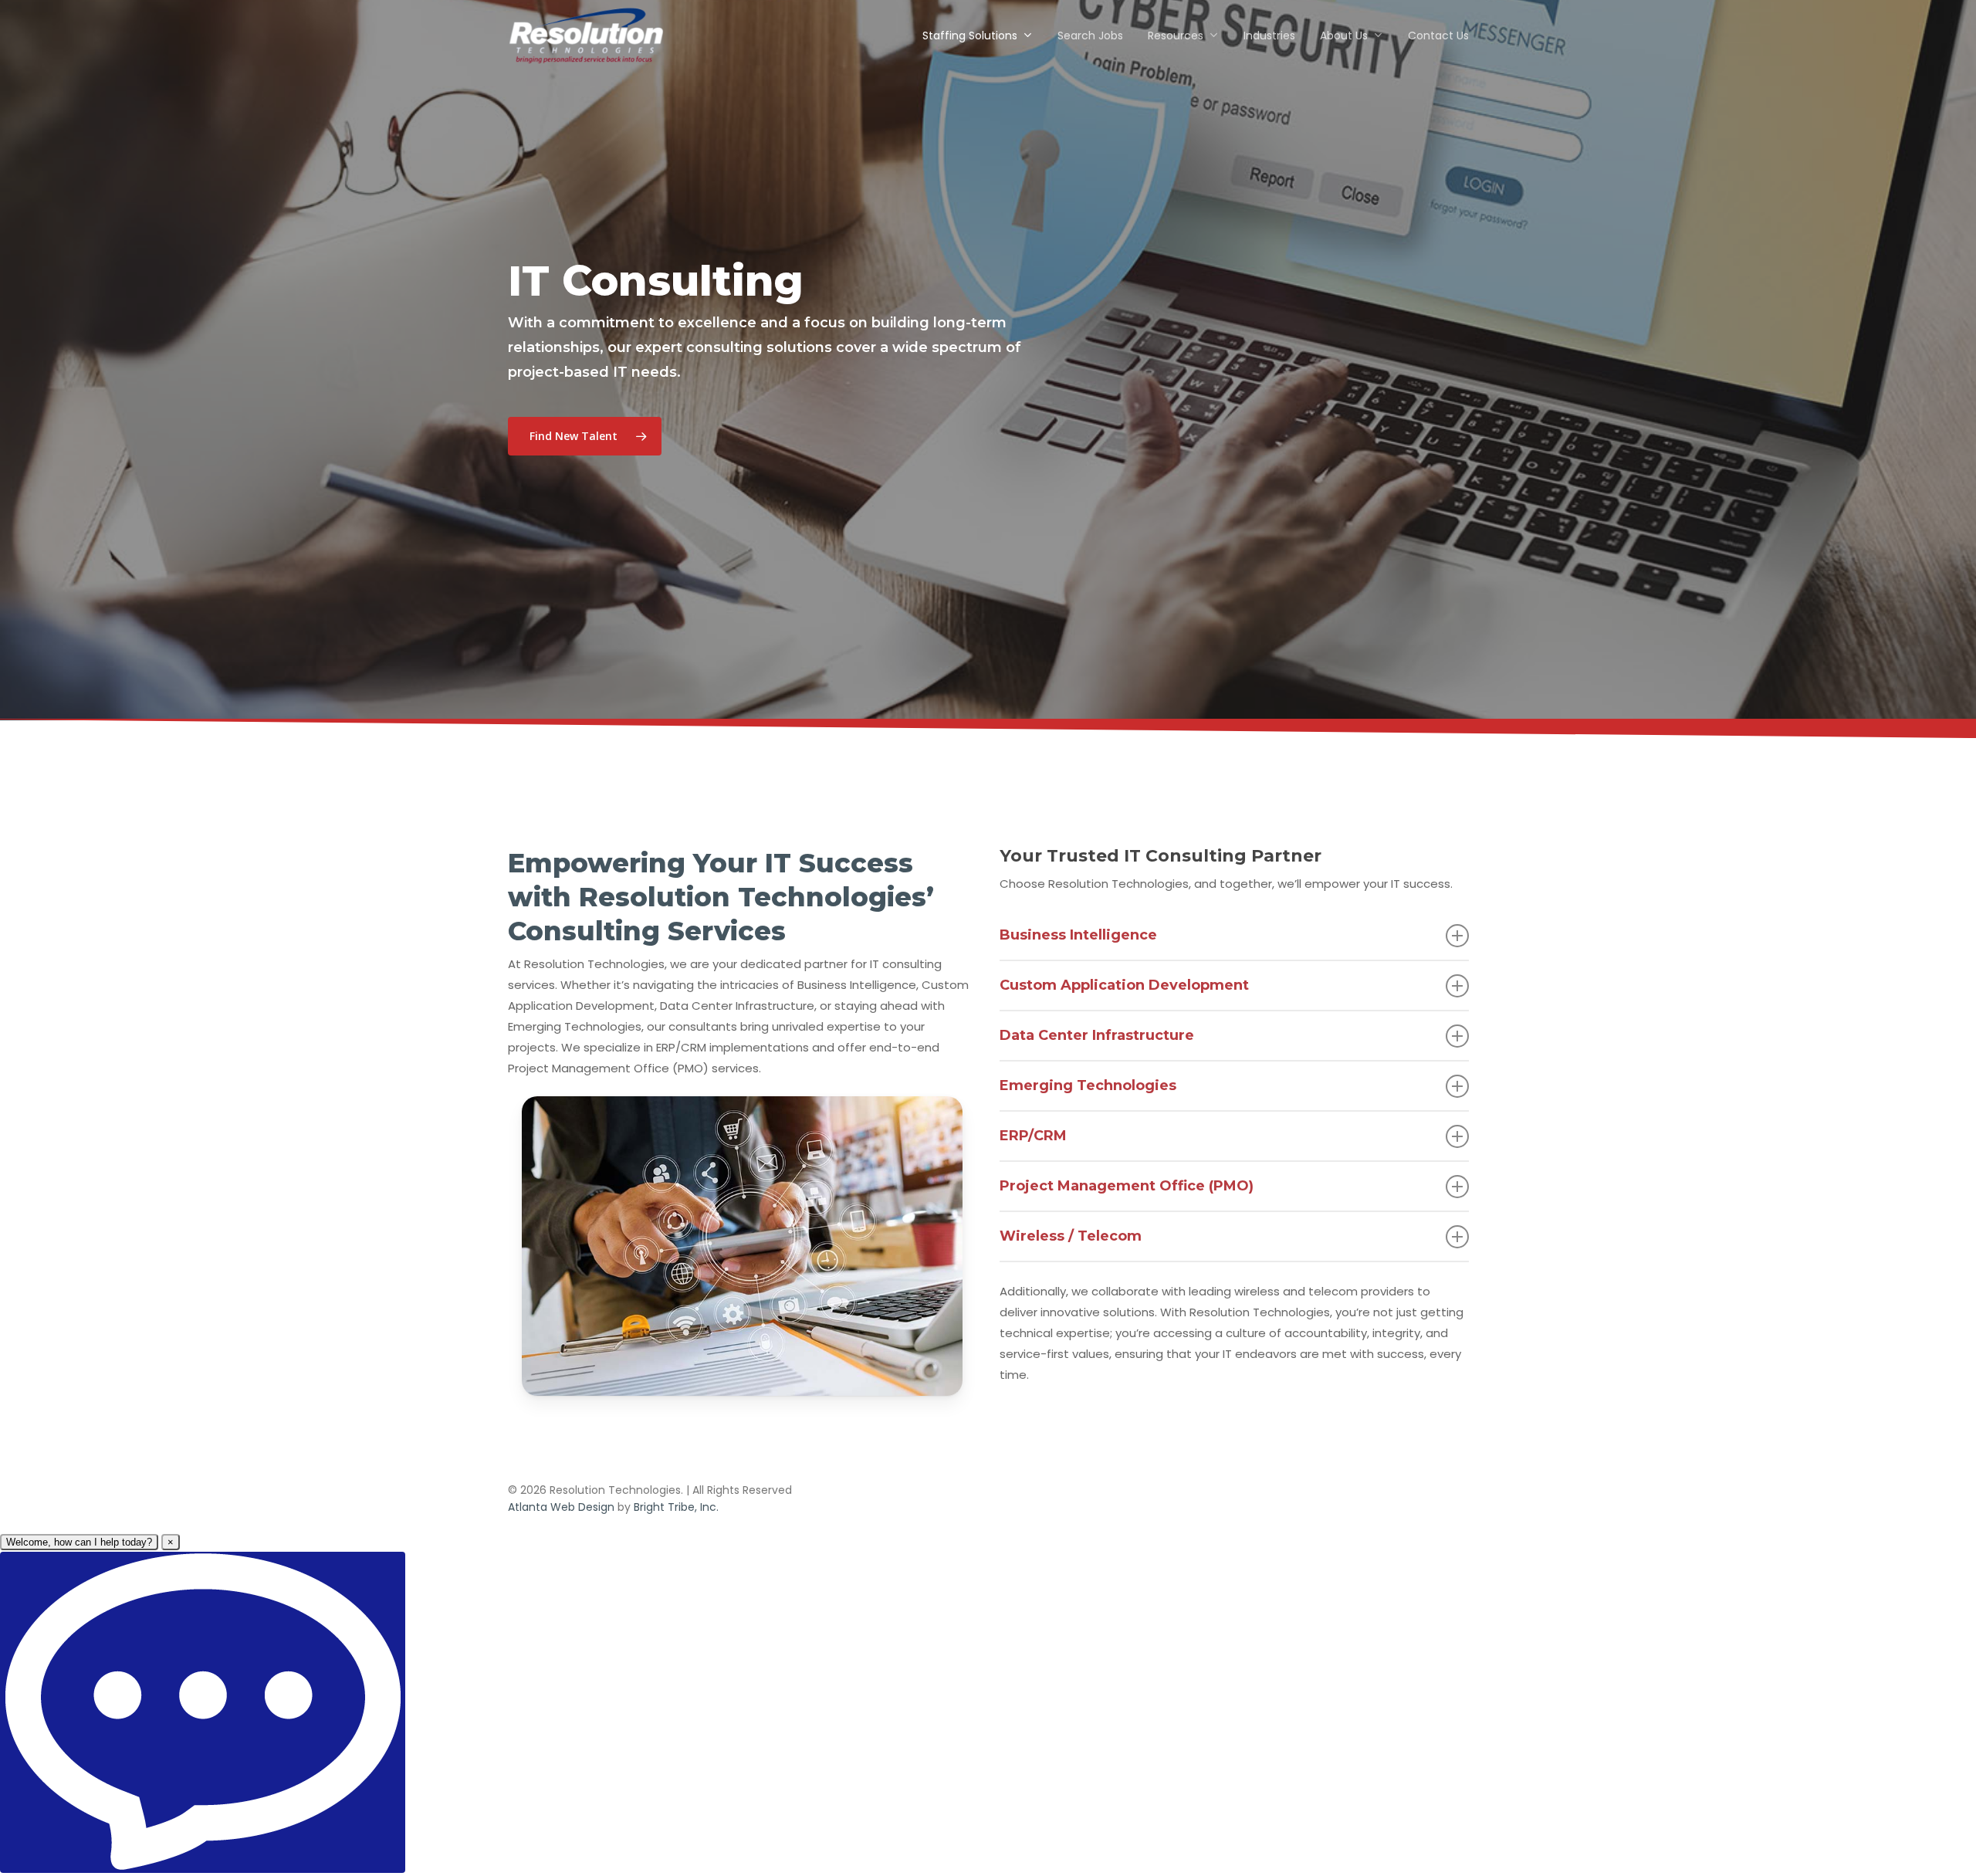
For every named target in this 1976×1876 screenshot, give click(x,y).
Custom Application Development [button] (1124, 985)
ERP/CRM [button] (1033, 1136)
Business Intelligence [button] (1078, 935)
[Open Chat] (203, 1712)
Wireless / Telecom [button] (1071, 1236)
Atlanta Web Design (561, 1507)
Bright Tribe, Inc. (676, 1507)
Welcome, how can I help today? (79, 1542)
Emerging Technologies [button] (1088, 1085)
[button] (585, 436)
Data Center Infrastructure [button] (1097, 1035)
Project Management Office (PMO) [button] (1127, 1186)
